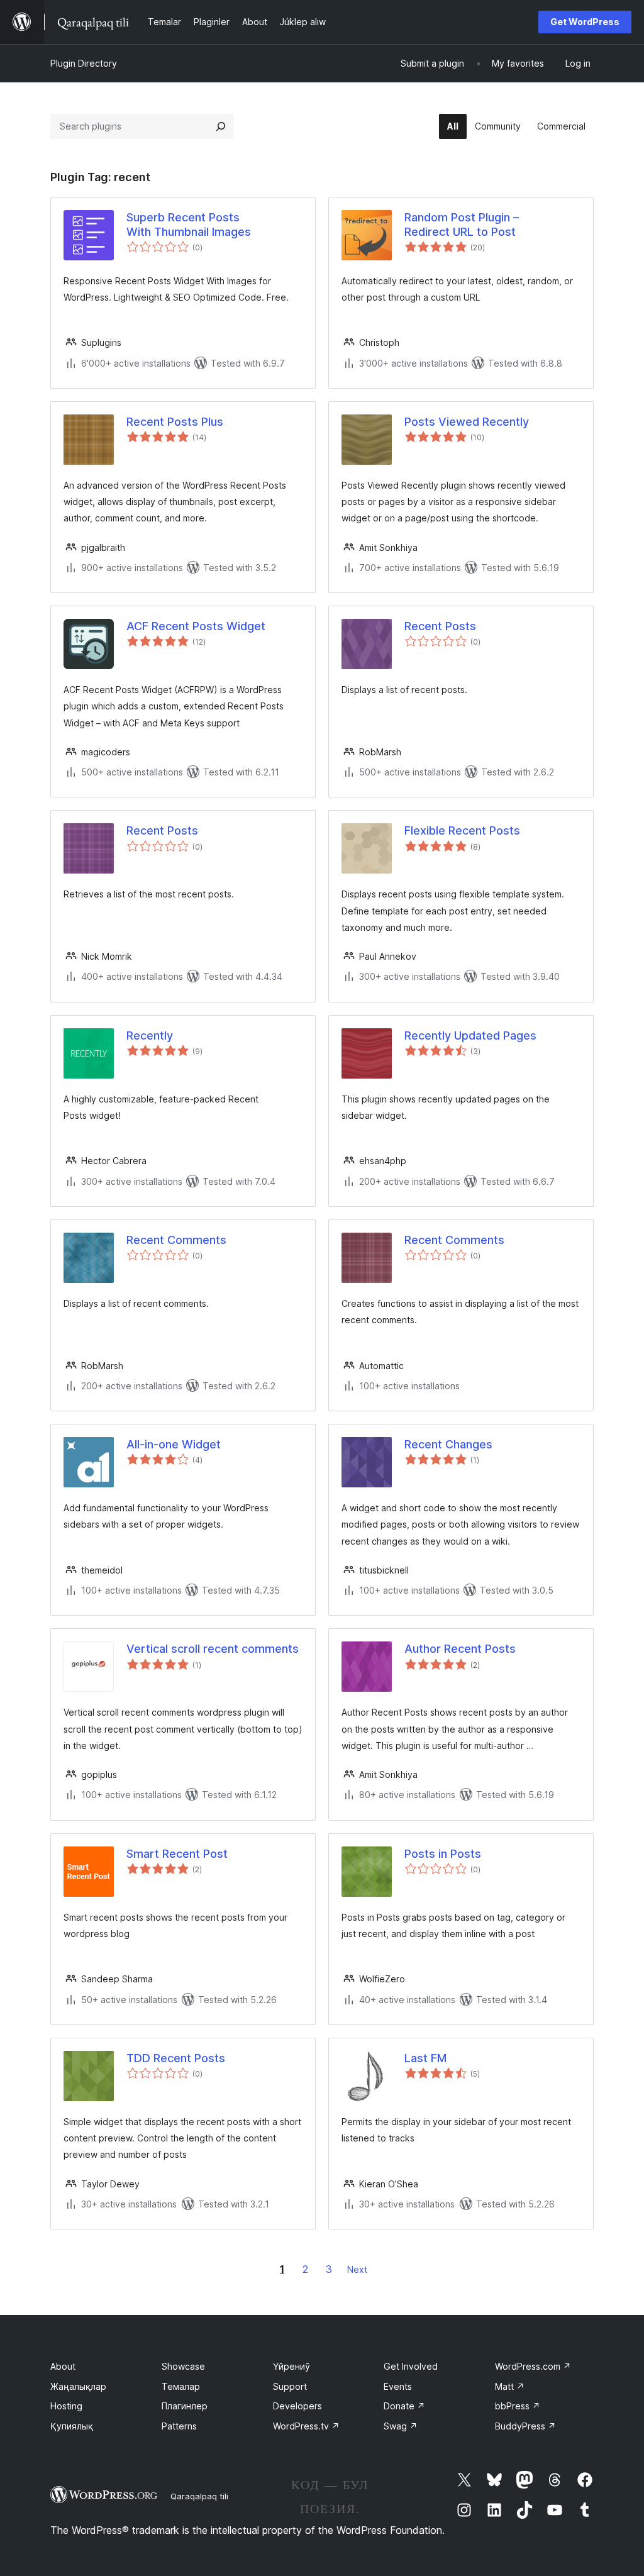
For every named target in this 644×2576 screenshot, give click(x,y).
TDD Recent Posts (176, 2058)
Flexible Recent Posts (462, 830)
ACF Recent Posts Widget (196, 626)
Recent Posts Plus (175, 422)
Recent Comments (176, 1240)
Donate (404, 2406)
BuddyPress (525, 2426)
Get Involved (411, 2366)
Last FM (425, 2058)
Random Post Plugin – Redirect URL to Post (462, 225)
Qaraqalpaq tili (199, 2496)
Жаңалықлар (78, 2386)
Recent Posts (440, 626)
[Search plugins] (221, 126)
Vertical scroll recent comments (213, 1649)
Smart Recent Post (177, 1854)
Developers (297, 2406)
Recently (150, 1035)
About (63, 2366)
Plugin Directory (84, 63)
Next (357, 2269)
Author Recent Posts (460, 1649)
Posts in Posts (443, 1854)
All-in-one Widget (174, 1444)
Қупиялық (72, 2426)
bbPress (518, 2406)
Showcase (183, 2366)
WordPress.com (533, 2366)
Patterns (179, 2426)
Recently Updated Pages (470, 1035)
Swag (401, 2426)
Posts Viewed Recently (467, 422)
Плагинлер (185, 2406)
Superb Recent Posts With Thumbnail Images (189, 225)
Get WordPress (585, 22)
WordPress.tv (306, 2426)
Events (398, 2386)
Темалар (181, 2386)
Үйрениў (291, 2366)
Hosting (66, 2406)
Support (290, 2386)
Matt (510, 2386)
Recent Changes (448, 1444)
